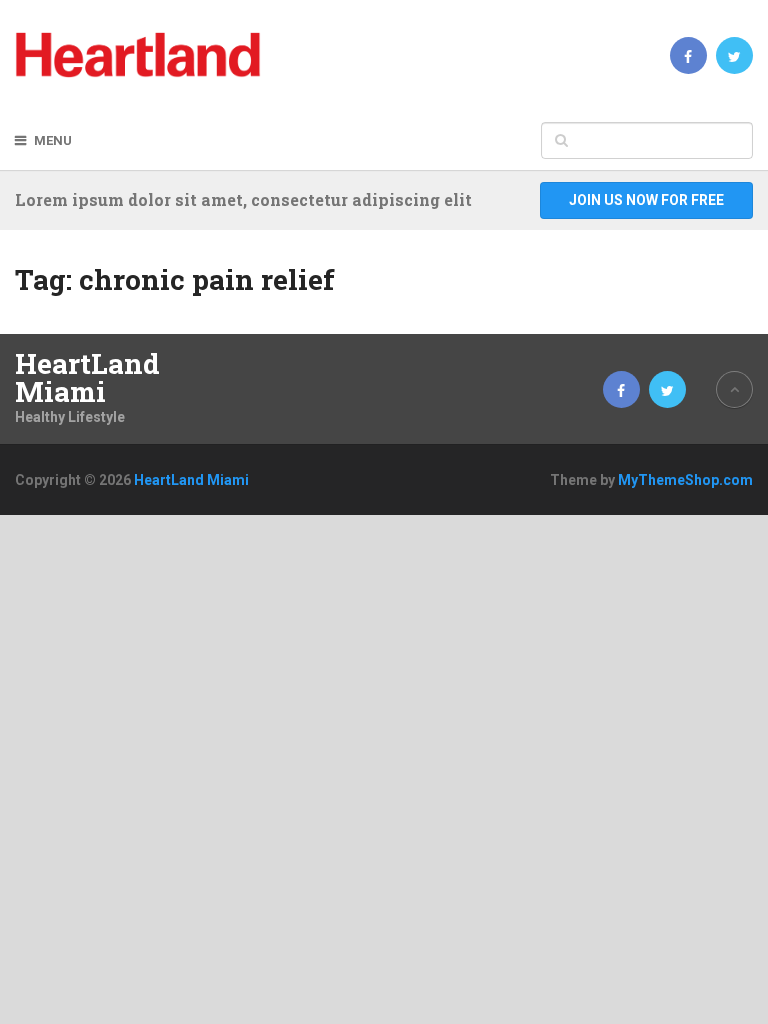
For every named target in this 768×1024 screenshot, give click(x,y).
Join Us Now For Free (646, 200)
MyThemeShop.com (685, 480)
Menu (53, 140)
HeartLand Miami (87, 378)
